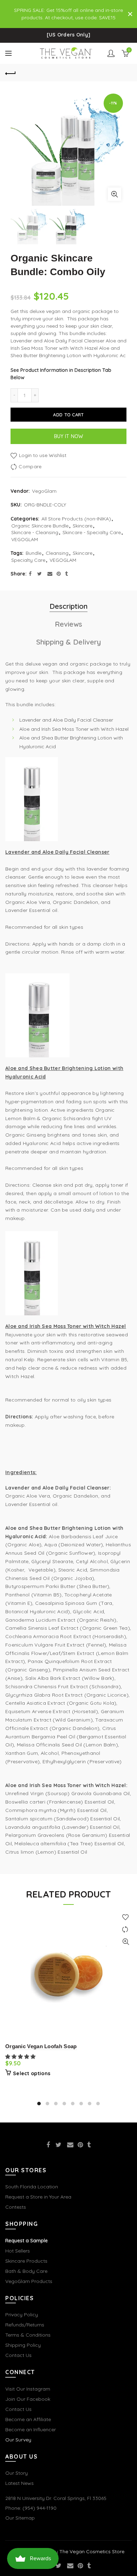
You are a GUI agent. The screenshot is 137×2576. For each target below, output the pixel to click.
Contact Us (18, 2355)
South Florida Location (32, 2187)
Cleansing (57, 553)
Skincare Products (26, 2261)
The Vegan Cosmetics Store (92, 2551)
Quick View (126, 1942)
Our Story (17, 2473)
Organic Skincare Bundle (40, 526)
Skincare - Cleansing (35, 532)
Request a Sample (27, 2241)
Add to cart (68, 415)
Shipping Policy (23, 2345)
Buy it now (69, 436)
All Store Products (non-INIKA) (76, 519)
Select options (32, 2073)
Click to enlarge (115, 194)
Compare (30, 466)
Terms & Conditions (28, 2335)
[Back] (11, 73)
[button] (21, 2057)
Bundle (34, 553)
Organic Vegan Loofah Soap (41, 2046)
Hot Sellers (18, 2251)
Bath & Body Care (26, 2271)
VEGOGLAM (25, 539)
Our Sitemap (20, 2518)
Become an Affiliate (28, 2419)
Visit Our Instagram (28, 2389)
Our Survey (18, 2440)
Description (68, 606)
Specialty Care (28, 560)
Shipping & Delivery (68, 642)
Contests (16, 2207)
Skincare (83, 526)
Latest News (19, 2483)
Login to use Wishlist (42, 455)
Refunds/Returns (25, 2325)
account (111, 53)
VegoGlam (44, 491)
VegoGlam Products (29, 2281)
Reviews (68, 624)
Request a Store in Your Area (38, 2197)
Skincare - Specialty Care (92, 532)
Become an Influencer (31, 2430)
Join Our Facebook (28, 2399)
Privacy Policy (22, 2315)
